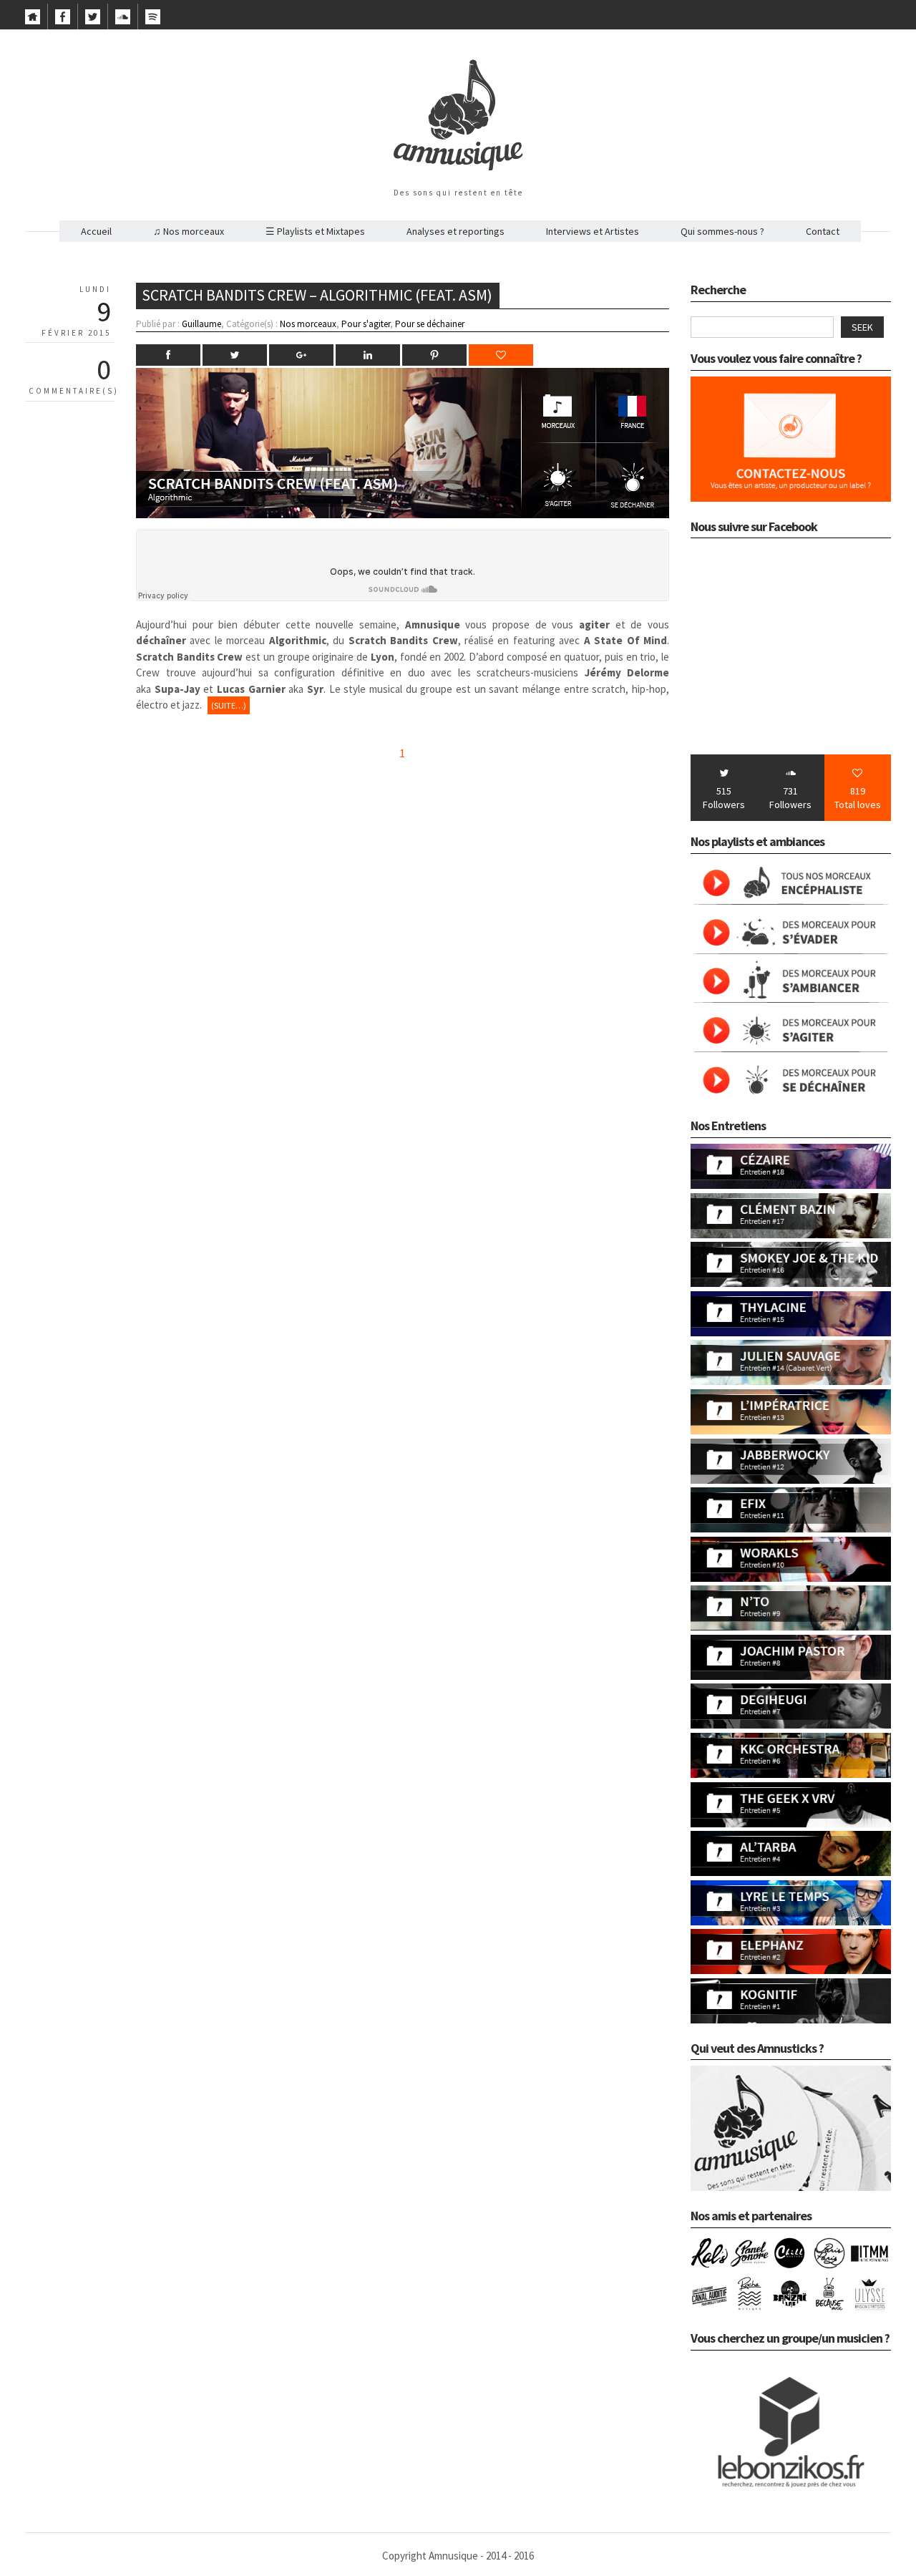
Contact (823, 231)
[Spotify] (153, 21)
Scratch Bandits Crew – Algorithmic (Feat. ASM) (317, 295)
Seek (862, 327)
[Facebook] (63, 21)
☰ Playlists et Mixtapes (315, 231)
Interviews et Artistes (593, 231)
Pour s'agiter (366, 324)
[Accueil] (33, 21)
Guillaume (201, 324)
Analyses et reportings (455, 231)
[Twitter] (93, 21)
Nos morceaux (308, 324)
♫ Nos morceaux (189, 231)
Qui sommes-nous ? (722, 231)
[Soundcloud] (123, 21)
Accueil (96, 231)
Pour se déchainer (430, 324)
